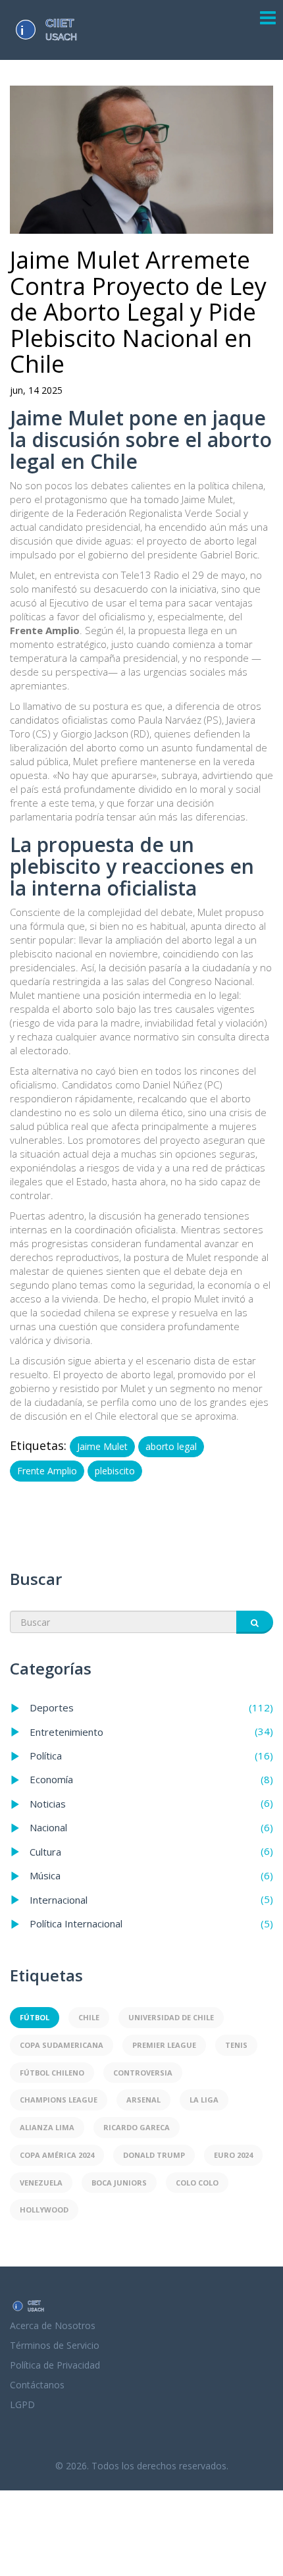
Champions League (59, 2100)
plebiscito (115, 1471)
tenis (236, 2045)
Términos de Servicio (55, 2345)
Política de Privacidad (55, 2365)
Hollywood (44, 2210)
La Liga (204, 2100)
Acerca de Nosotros (53, 2325)
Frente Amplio (47, 1471)
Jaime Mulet (102, 1446)
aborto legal (171, 1446)
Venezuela (41, 2183)
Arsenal (143, 2100)
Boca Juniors (119, 2183)
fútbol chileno (52, 2073)
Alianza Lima (47, 2127)
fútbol (35, 2017)
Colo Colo (197, 2183)
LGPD (22, 2404)
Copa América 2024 (57, 2155)
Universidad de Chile (171, 2017)
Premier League (164, 2045)
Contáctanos (37, 2385)
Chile (89, 2017)
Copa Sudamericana (62, 2045)
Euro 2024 (233, 2155)
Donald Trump (154, 2155)
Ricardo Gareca (137, 2127)
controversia (143, 2073)
